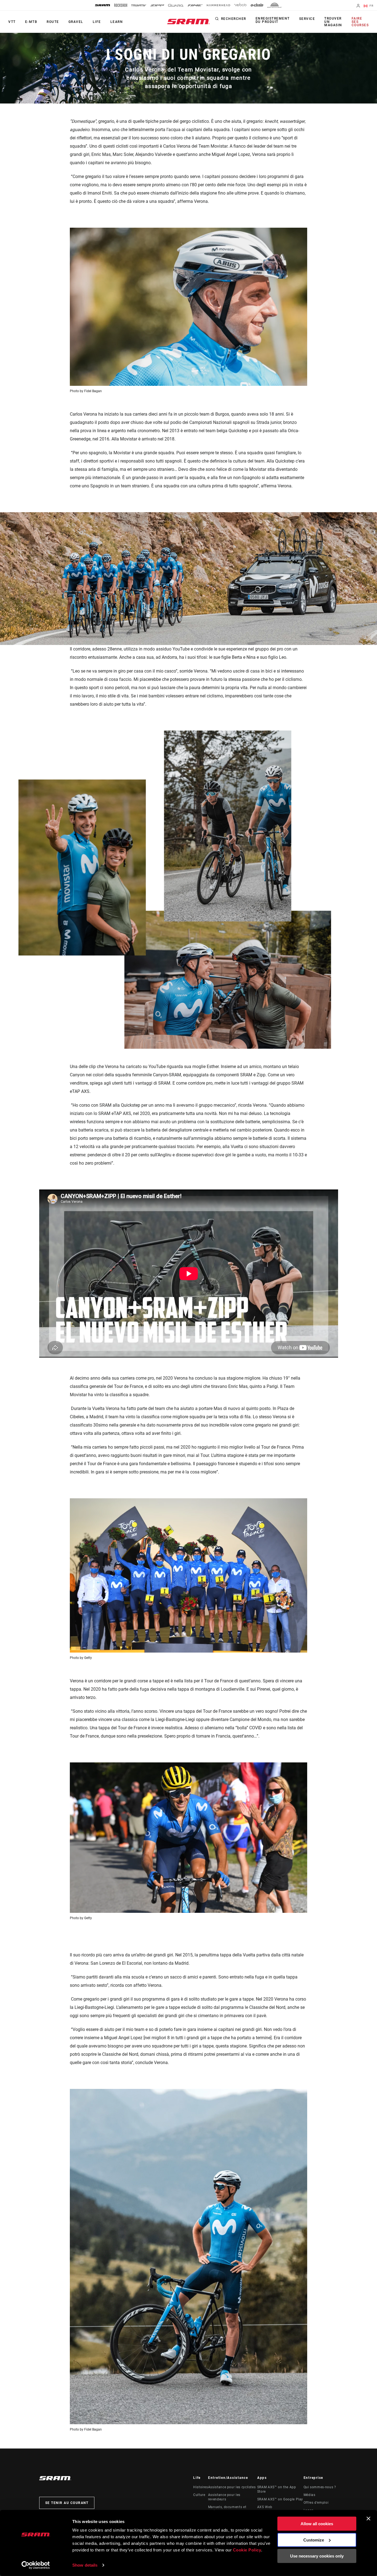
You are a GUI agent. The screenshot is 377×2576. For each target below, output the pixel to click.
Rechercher (234, 19)
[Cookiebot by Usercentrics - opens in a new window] (36, 2565)
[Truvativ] (139, 5)
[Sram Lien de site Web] (189, 22)
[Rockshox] (121, 5)
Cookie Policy (247, 2550)
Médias (310, 2495)
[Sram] (103, 5)
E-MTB (31, 22)
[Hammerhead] (218, 5)
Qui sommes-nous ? (320, 2487)
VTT (12, 22)
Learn (117, 22)
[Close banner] (368, 2519)
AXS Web (265, 2507)
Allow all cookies (317, 2524)
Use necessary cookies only (317, 2556)
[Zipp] (157, 5)
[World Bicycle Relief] (275, 5)
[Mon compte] (358, 6)
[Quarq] (176, 5)
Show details (85, 2565)
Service (307, 19)
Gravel (76, 22)
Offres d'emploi (316, 2503)
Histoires (201, 2487)
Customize (314, 2540)
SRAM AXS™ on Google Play (280, 2499)
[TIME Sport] (195, 5)
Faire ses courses (360, 22)
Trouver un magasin (333, 22)
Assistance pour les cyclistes (232, 2487)
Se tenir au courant (67, 2503)
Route (53, 22)
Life (97, 22)
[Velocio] (240, 5)
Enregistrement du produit (273, 20)
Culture (199, 2495)
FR (371, 6)
